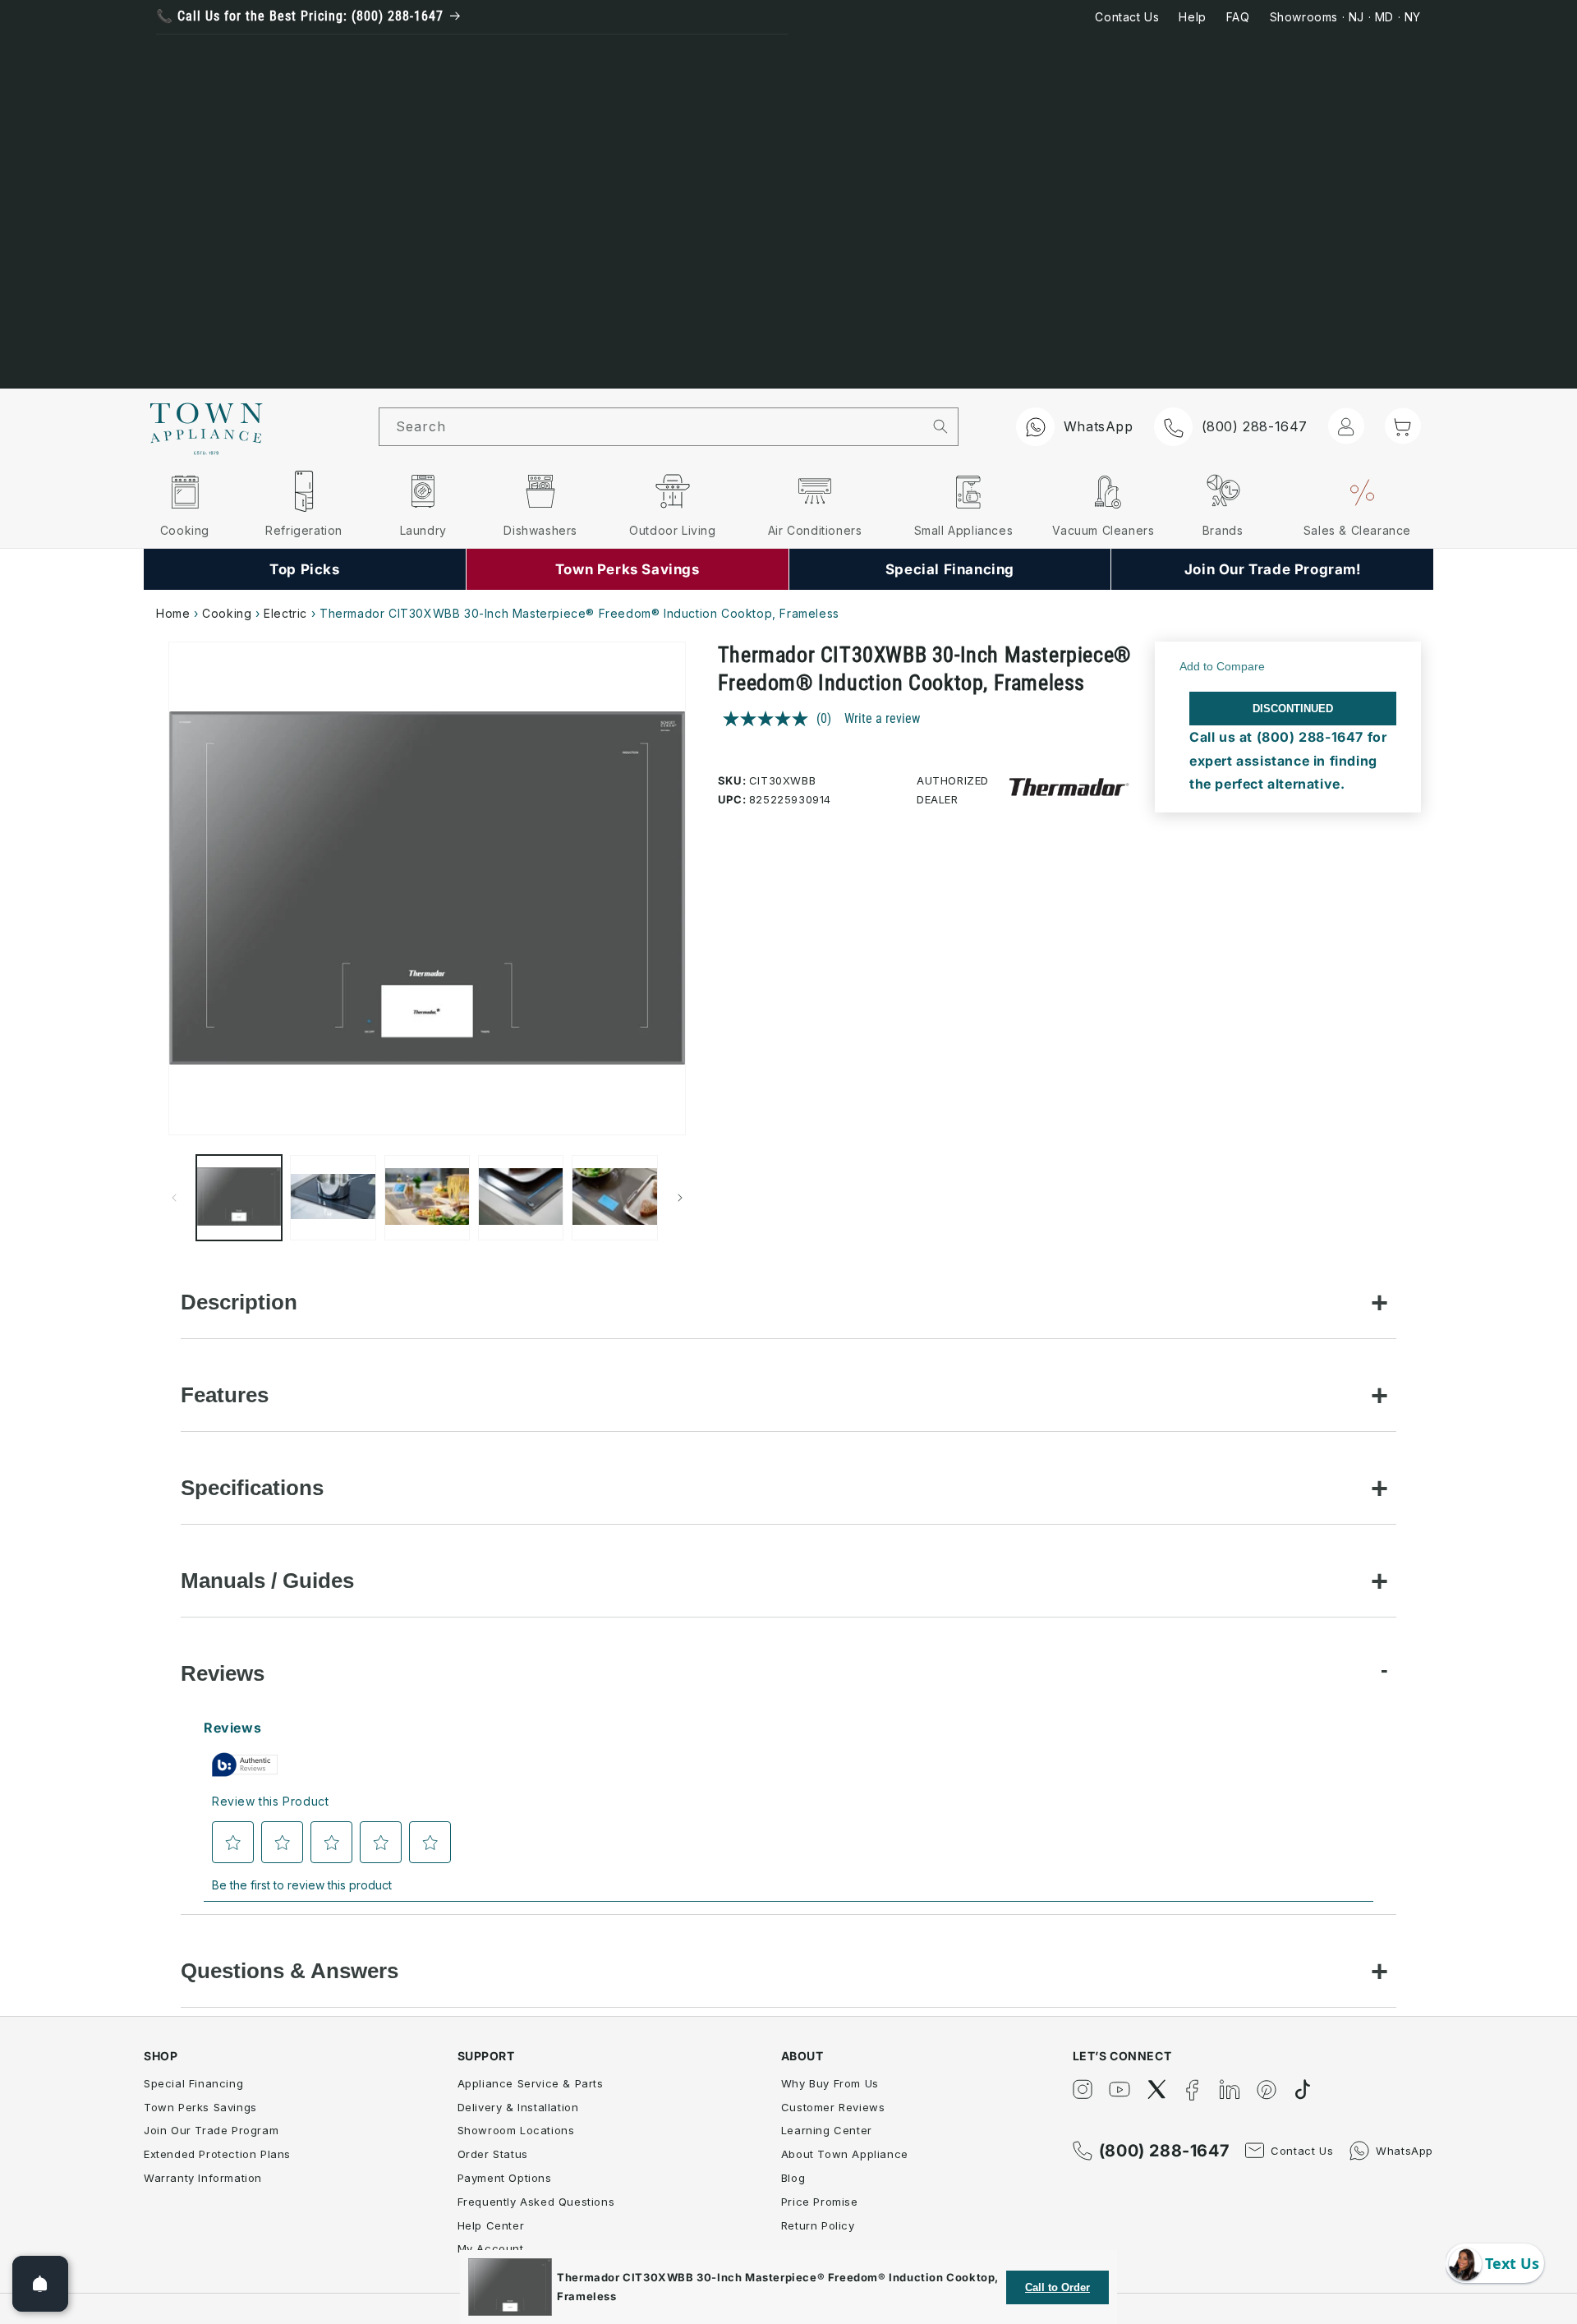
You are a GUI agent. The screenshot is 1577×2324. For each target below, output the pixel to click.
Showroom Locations (516, 2130)
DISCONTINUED (1293, 709)
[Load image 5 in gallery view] (614, 1198)
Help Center (491, 2225)
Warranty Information (203, 2178)
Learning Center (827, 2130)
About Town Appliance (845, 2154)
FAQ (1238, 17)
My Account (491, 2248)
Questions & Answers (290, 1971)
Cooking (227, 613)
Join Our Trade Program (211, 2130)
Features (225, 1395)
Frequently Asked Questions (536, 2202)
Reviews (223, 1673)
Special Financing (193, 2083)
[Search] (941, 426)
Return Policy (818, 2225)
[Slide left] (174, 1198)
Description (239, 1302)
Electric (285, 613)
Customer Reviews (833, 2107)
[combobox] (651, 427)
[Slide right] (680, 1198)
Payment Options (505, 2178)
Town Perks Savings (200, 2107)
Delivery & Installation (518, 2107)
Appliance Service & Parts (531, 2083)
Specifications (252, 1488)
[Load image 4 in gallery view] (521, 1198)
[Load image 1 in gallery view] (239, 1198)
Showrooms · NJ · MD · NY (1345, 17)
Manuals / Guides (267, 1581)
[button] (1403, 426)
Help (1192, 17)
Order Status (493, 2154)
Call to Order (1057, 2287)
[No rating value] (770, 719)
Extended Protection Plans (217, 2154)
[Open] (40, 2284)
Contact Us (1127, 17)
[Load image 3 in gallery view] (427, 1198)
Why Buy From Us (830, 2083)
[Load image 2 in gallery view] (333, 1198)
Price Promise (820, 2202)
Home (173, 613)
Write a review (882, 718)
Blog (793, 2178)
